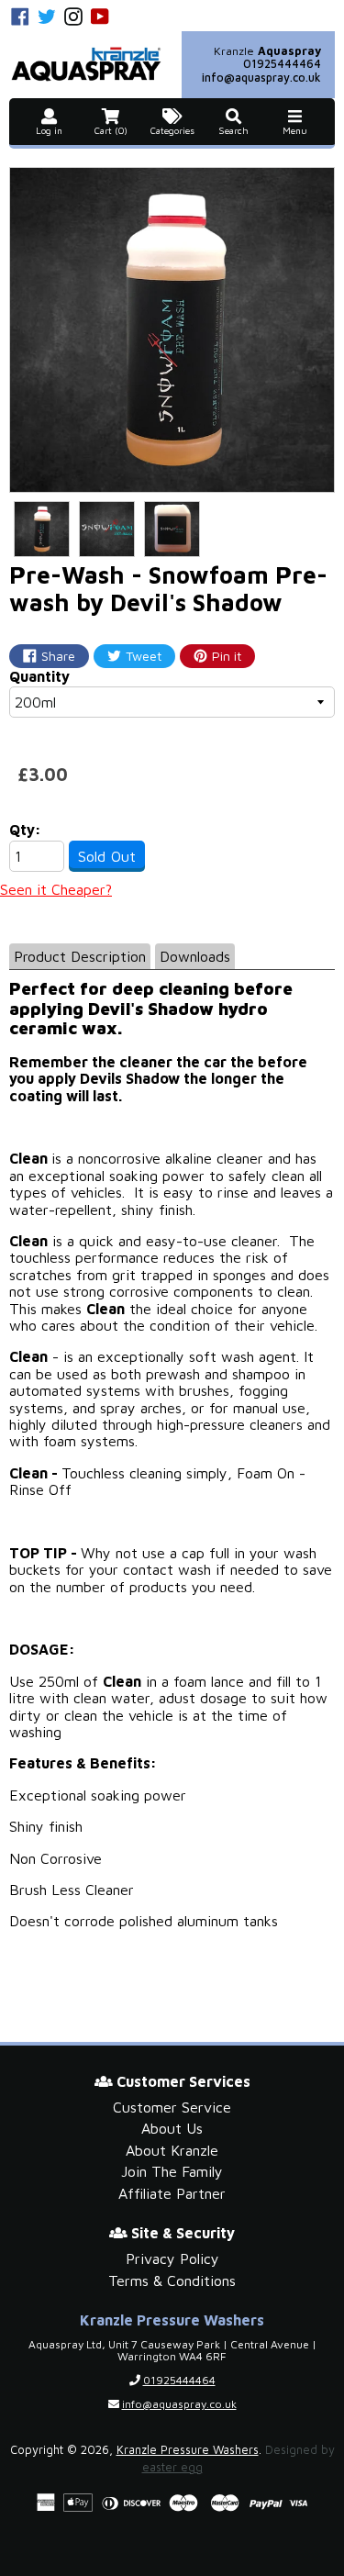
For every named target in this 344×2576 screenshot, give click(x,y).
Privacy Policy (172, 2258)
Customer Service (172, 2107)
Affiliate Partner (172, 2193)
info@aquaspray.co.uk (261, 78)
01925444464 (282, 64)
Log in (49, 131)
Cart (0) (111, 131)
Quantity (39, 676)
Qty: (25, 830)
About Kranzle (172, 2150)
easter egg (172, 2467)
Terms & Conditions (172, 2280)
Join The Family (172, 2171)
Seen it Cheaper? (56, 889)
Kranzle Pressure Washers (188, 2450)
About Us (172, 2128)
